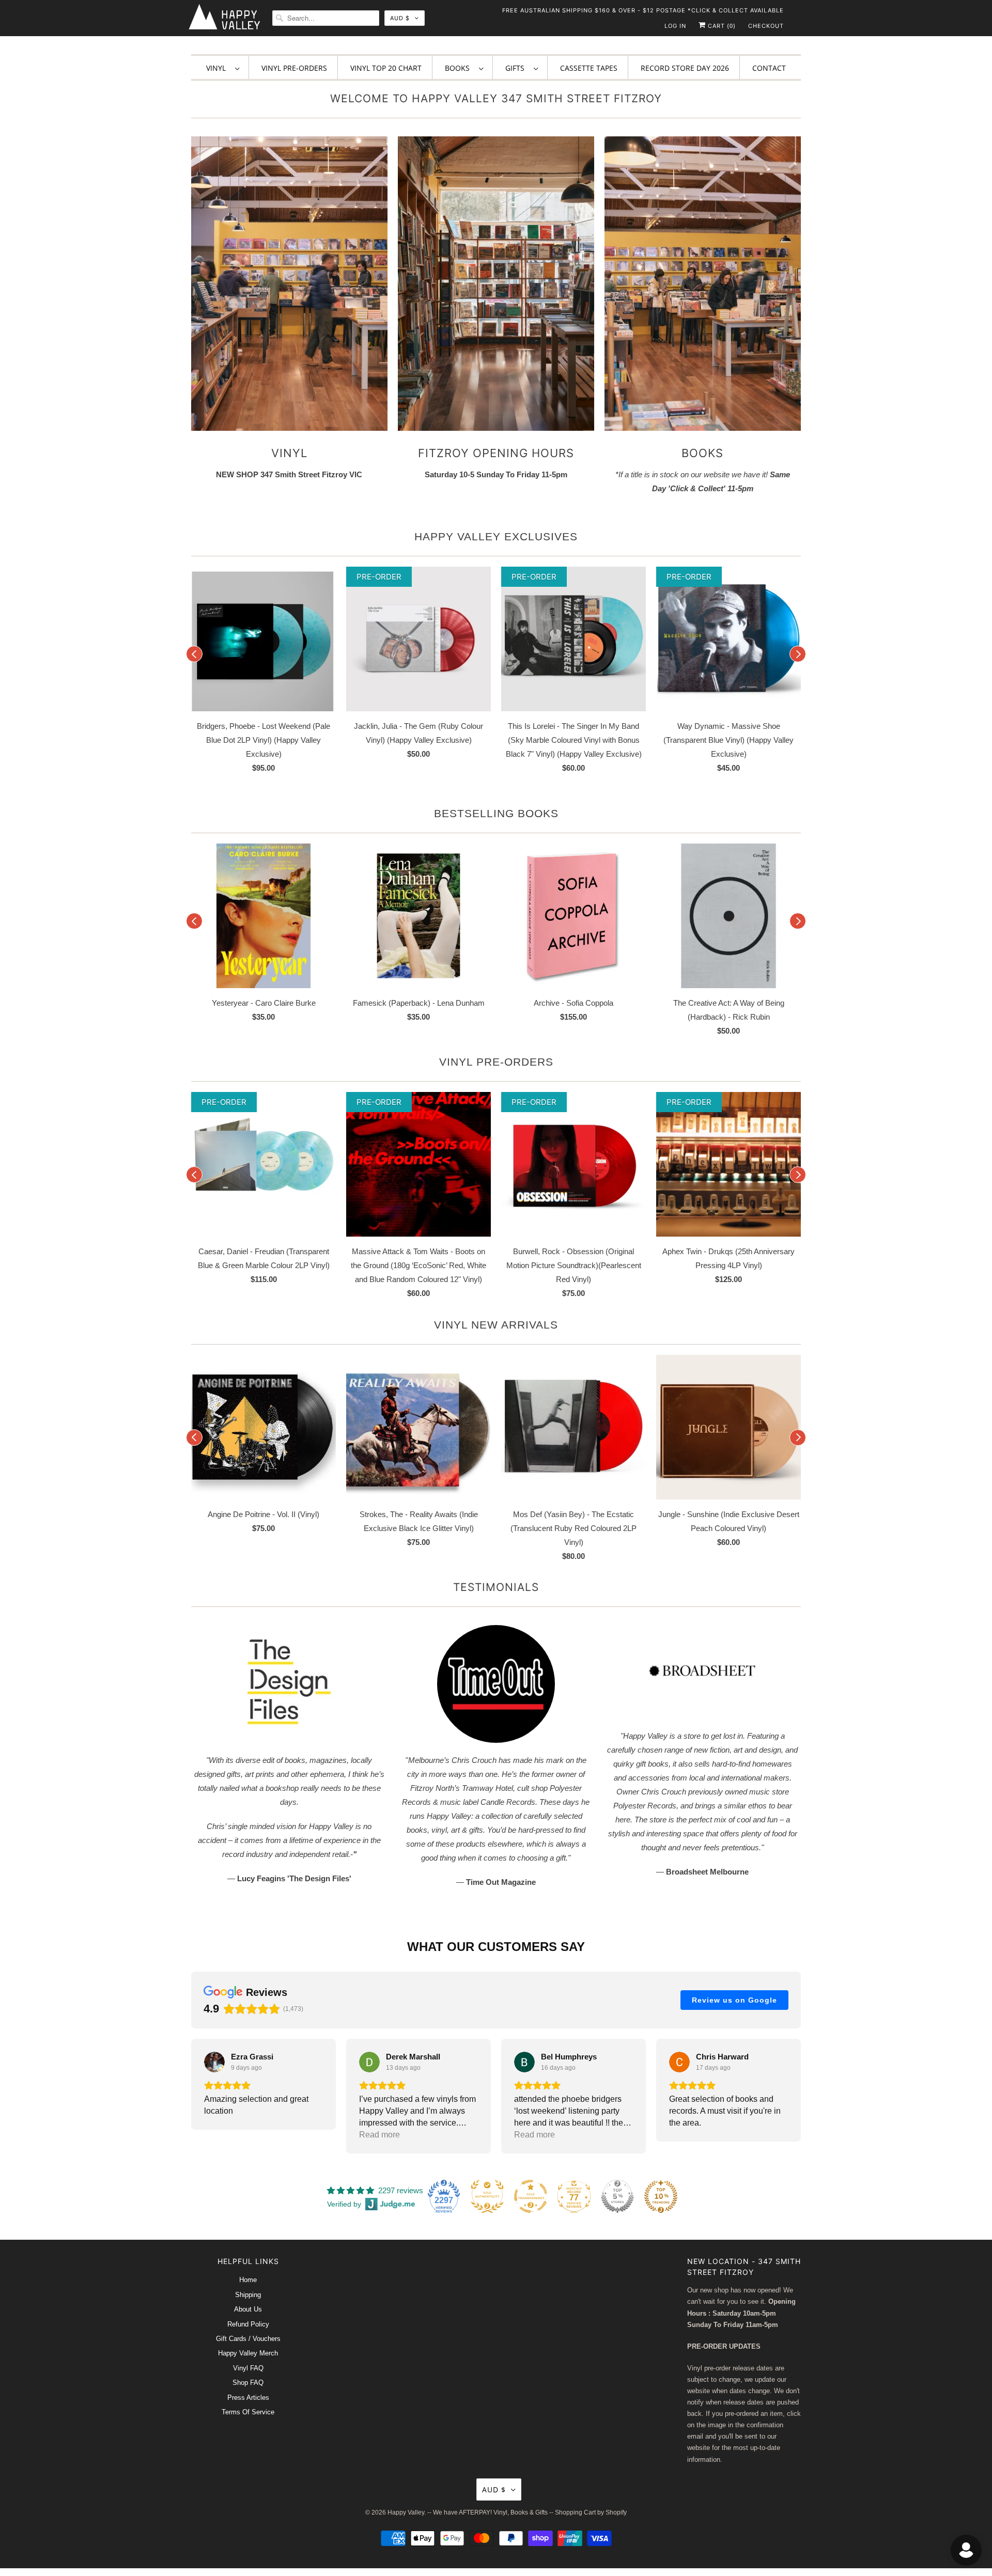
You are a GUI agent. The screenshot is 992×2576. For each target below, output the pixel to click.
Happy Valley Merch (248, 2353)
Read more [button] (379, 2135)
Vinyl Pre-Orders (294, 68)
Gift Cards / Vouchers (248, 2339)
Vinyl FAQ (248, 2368)
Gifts (517, 68)
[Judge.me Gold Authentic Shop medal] (487, 2196)
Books (459, 68)
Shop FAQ (248, 2383)
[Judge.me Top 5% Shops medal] (617, 2196)
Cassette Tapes (589, 68)
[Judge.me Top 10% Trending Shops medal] (661, 2196)
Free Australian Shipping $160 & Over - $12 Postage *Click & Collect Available (643, 10)
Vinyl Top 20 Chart (386, 68)
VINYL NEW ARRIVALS (496, 1325)
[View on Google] (214, 2062)
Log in (675, 26)
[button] (191, 2096)
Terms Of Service (248, 2412)
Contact (769, 68)
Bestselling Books (496, 813)
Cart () (721, 26)
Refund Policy (248, 2324)
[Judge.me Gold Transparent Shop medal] (531, 2196)
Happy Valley (406, 2512)
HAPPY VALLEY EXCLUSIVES (496, 536)
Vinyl (218, 68)
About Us (248, 2309)
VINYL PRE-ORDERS (496, 1062)
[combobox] (326, 18)
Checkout (766, 26)
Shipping (248, 2295)
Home (248, 2280)
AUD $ (400, 18)
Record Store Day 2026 (685, 68)
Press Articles (248, 2398)
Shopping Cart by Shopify (591, 2512)
